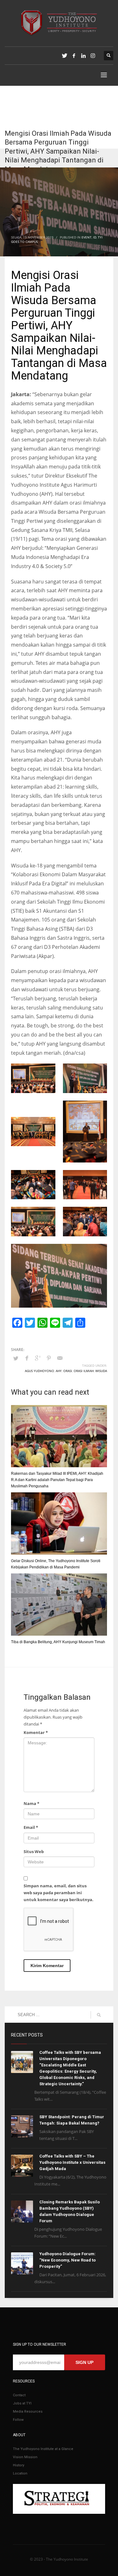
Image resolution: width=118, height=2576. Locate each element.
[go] (99, 2015)
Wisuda (101, 1371)
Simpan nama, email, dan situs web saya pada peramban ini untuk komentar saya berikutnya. (59, 1893)
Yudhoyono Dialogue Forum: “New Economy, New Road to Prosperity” (67, 2260)
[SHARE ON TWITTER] (16, 1358)
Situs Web (34, 1851)
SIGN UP (84, 2362)
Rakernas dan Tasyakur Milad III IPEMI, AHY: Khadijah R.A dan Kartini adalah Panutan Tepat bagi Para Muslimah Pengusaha (57, 1480)
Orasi (68, 1371)
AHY (59, 1371)
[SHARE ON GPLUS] (38, 1358)
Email (31, 1827)
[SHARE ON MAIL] (60, 1358)
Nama (31, 1803)
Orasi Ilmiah (84, 1371)
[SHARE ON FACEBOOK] (27, 1358)
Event (87, 237)
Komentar (36, 1732)
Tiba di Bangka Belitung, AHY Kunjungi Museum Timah (58, 1642)
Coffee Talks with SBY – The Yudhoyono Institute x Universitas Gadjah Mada (72, 2162)
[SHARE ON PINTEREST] (49, 1358)
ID (95, 237)
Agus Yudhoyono (39, 1371)
